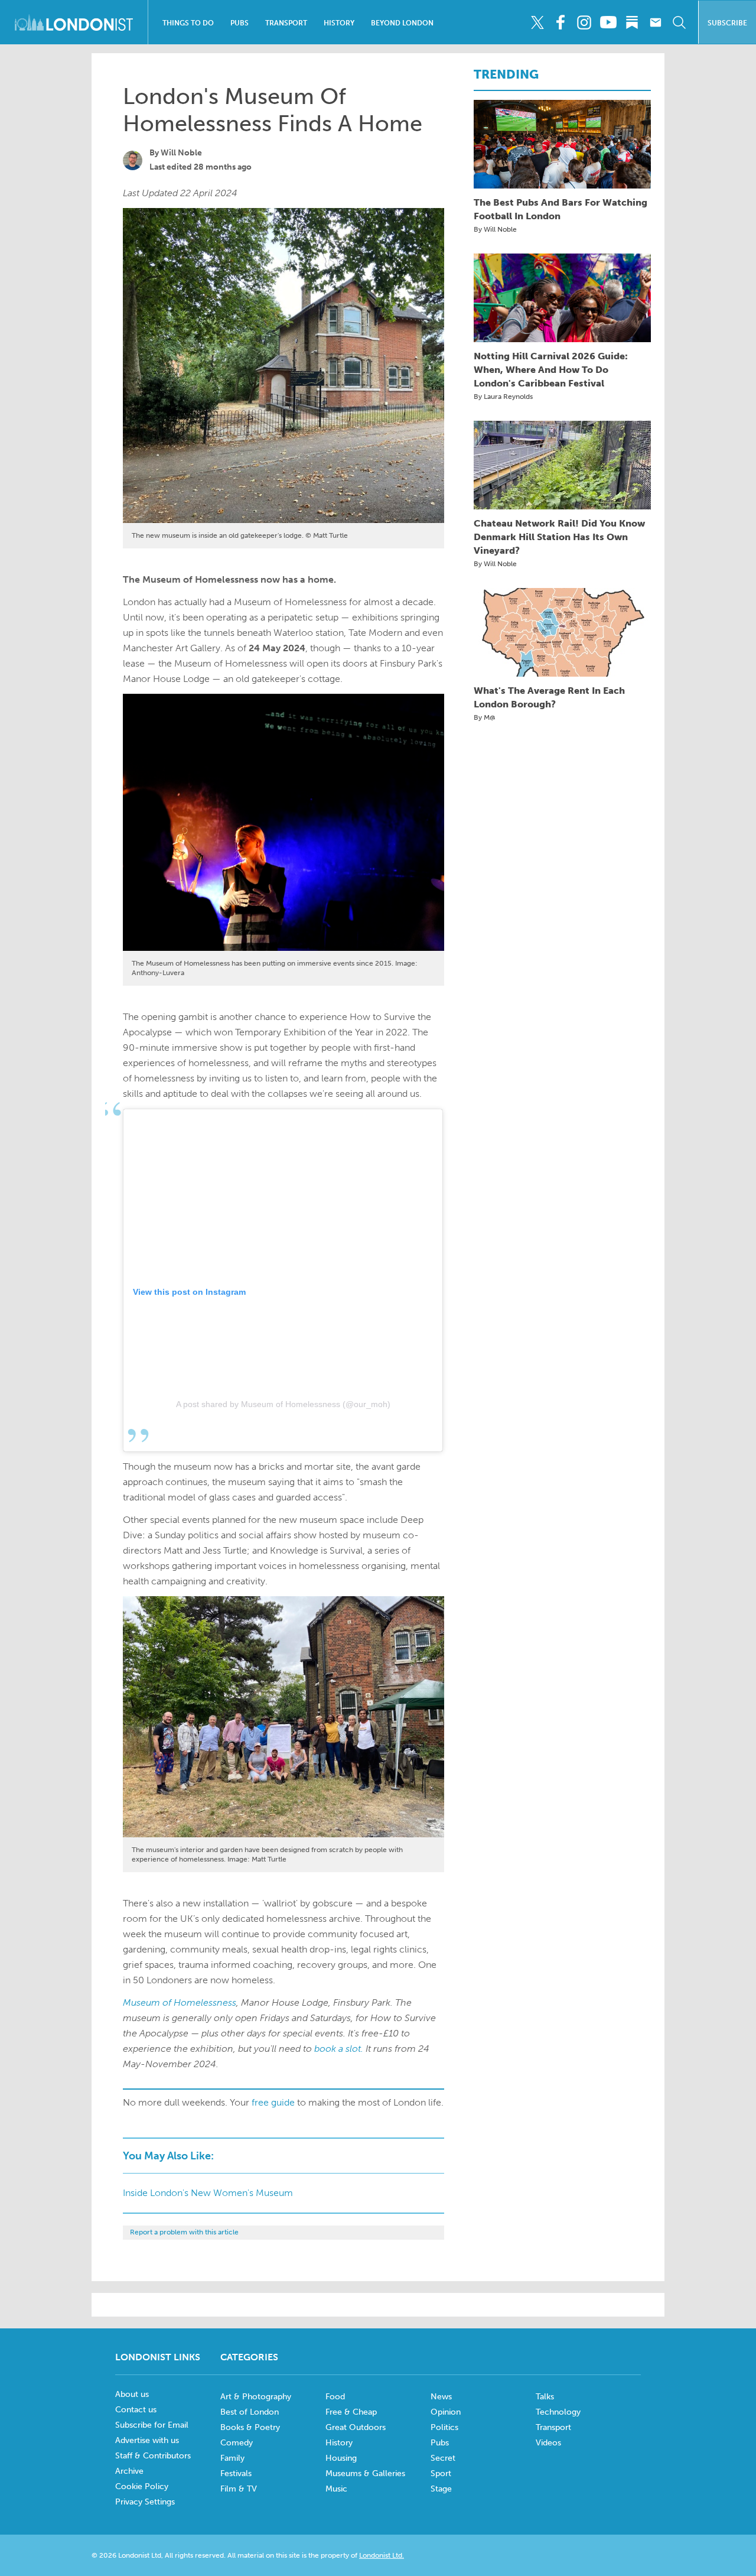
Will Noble (181, 153)
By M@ (485, 717)
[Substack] (632, 22)
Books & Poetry (250, 2427)
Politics (444, 2427)
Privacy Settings (145, 2502)
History (339, 23)
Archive (129, 2471)
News (441, 2397)
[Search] (679, 22)
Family (232, 2458)
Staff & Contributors (153, 2456)
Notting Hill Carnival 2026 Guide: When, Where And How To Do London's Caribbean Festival (551, 370)
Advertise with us (147, 2440)
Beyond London (402, 23)
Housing (341, 2458)
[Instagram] (584, 22)
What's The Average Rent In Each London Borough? (549, 697)
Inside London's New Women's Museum (208, 2193)
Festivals (236, 2473)
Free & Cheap (351, 2412)
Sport (441, 2473)
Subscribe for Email (152, 2425)
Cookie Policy (142, 2486)
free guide (273, 2102)
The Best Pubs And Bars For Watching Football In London (561, 209)
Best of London (250, 2412)
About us (132, 2394)
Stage (441, 2489)
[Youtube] (608, 22)
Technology (558, 2412)
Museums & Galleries (365, 2473)
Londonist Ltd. (382, 2555)
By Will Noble (495, 229)
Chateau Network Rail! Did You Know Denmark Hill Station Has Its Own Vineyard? (559, 537)
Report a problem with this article (184, 2232)
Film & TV (239, 2489)
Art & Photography (256, 2397)
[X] (537, 22)
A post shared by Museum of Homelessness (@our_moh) (283, 1404)
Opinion (446, 2412)
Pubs (239, 23)
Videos (548, 2443)
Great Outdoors (356, 2427)
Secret (443, 2458)
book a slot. (339, 2049)
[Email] (655, 22)
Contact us (136, 2410)
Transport (286, 23)
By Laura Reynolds (503, 397)
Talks (545, 2397)
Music (336, 2489)
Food (335, 2397)
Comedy (237, 2443)
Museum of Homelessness (180, 2002)
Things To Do (188, 23)
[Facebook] (561, 22)
